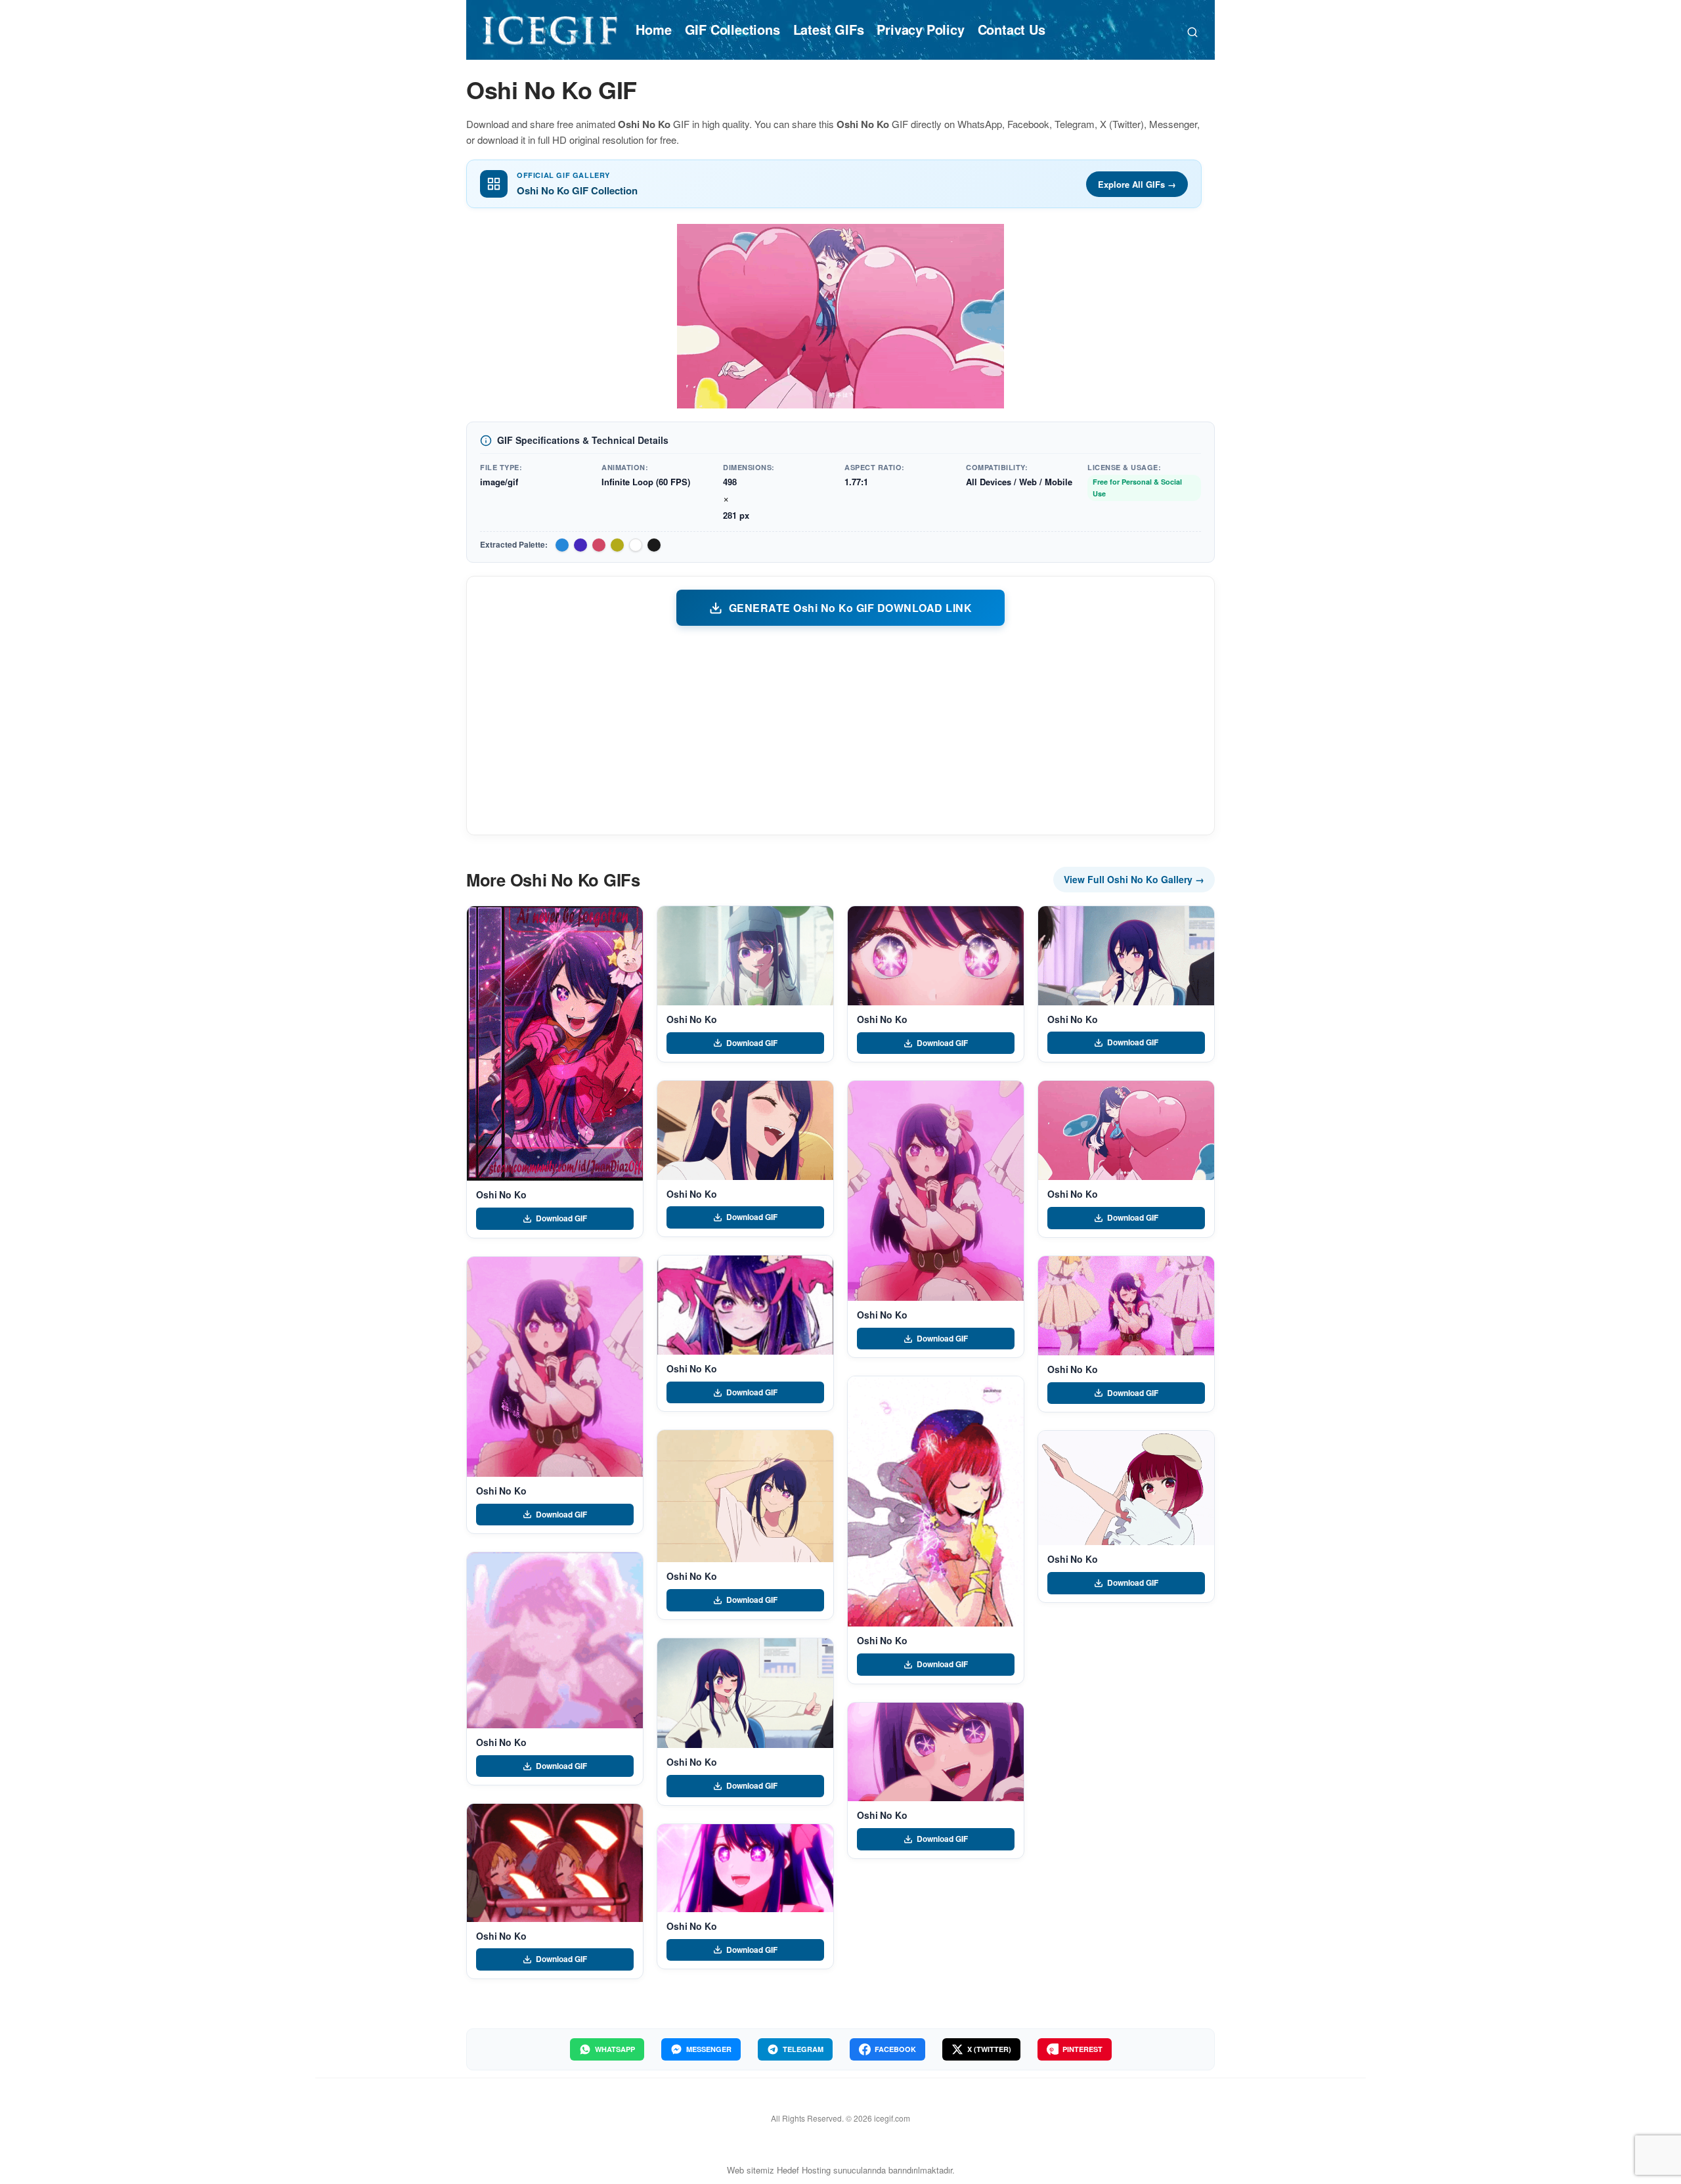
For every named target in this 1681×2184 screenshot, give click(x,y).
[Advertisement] (840, 730)
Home (653, 29)
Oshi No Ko (501, 1194)
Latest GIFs (829, 29)
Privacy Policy (920, 29)
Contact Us (1012, 29)
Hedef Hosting (804, 2170)
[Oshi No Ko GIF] (555, 1043)
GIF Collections (732, 29)
